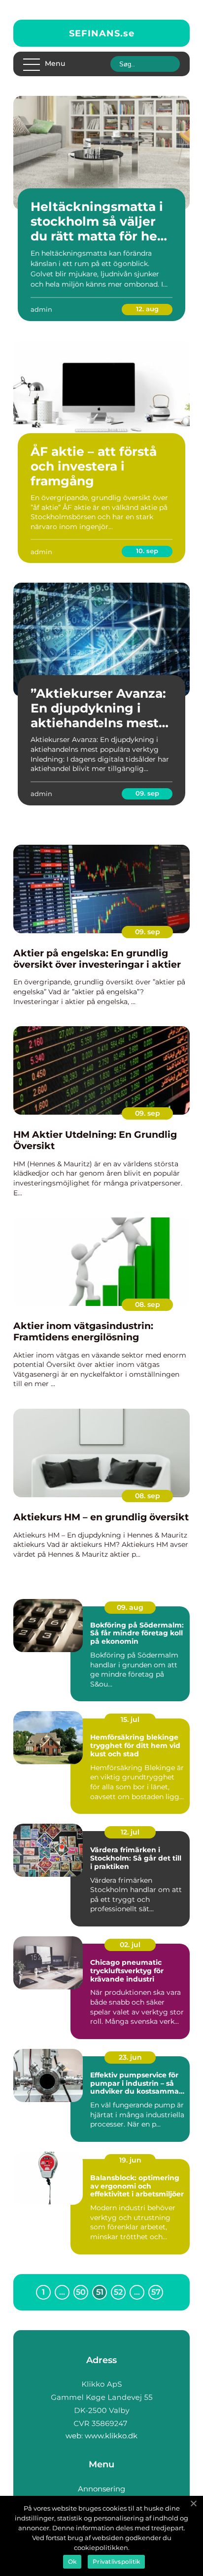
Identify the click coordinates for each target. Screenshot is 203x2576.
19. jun (130, 2160)
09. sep (147, 793)
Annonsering (101, 2489)
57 (156, 2292)
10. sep (147, 551)
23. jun (130, 2057)
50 (81, 2292)
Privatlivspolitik (116, 2561)
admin (41, 309)
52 (118, 2292)
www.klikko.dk (111, 2436)
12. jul (130, 1832)
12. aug (147, 309)
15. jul (130, 1719)
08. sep (148, 1304)
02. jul (130, 1945)
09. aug (130, 1607)
